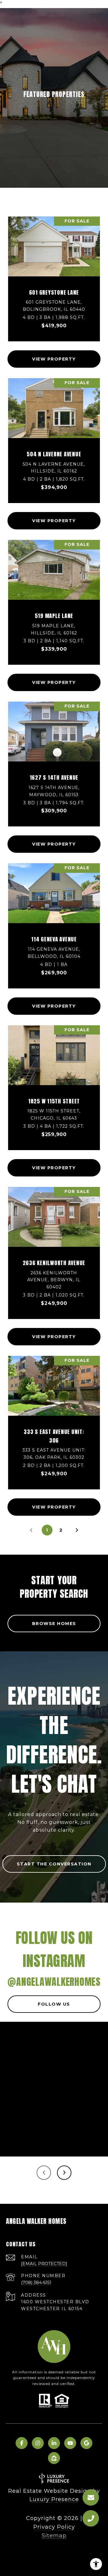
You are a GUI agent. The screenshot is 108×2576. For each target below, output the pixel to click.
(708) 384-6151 (36, 2283)
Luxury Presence (54, 2499)
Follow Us (54, 2004)
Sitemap (54, 2536)
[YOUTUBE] (70, 2443)
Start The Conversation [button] (54, 1864)
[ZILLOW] (54, 2458)
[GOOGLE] (86, 2443)
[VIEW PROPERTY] (54, 354)
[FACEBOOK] (22, 2443)
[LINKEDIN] (54, 2443)
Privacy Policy (54, 2527)
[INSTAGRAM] (38, 2443)
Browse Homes (54, 1624)
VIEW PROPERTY (54, 359)
